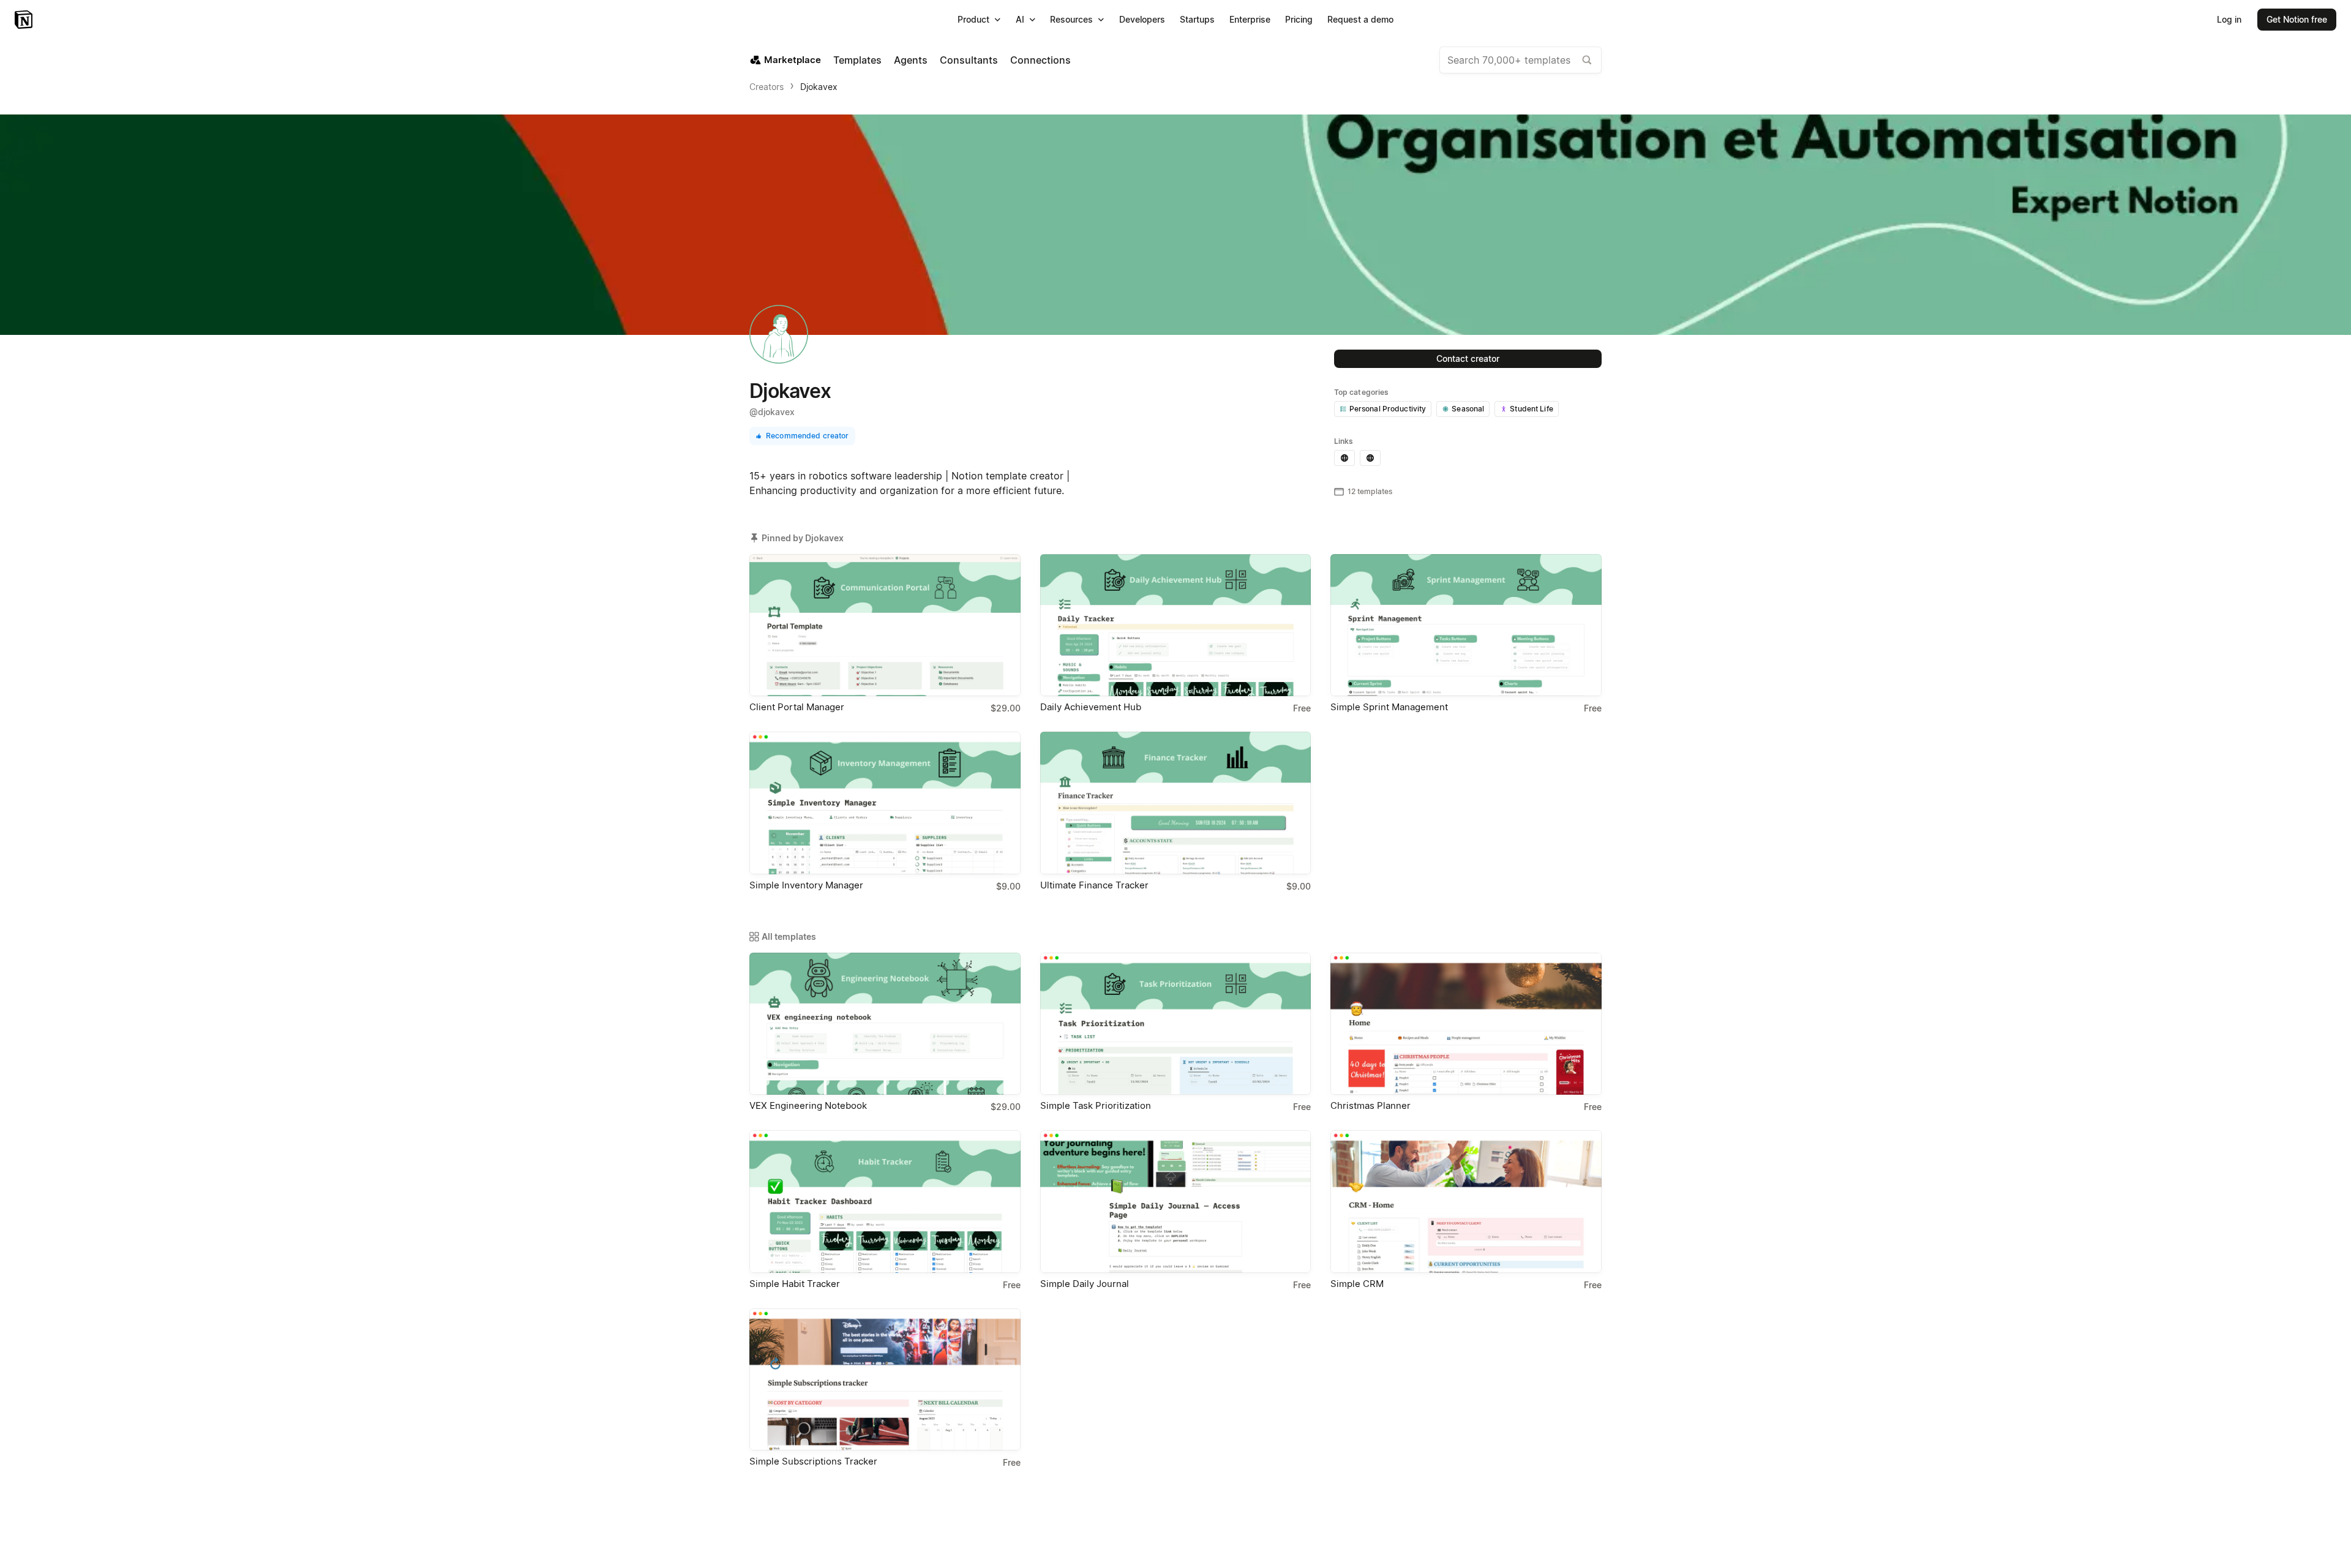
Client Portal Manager (797, 707)
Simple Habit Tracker (795, 1284)
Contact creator (1468, 358)
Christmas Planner (1370, 1105)
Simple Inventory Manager (806, 885)
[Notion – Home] (25, 20)
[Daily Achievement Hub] (1176, 625)
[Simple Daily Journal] (1176, 1201)
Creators (767, 87)
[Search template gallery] (1587, 60)
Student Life (1532, 409)
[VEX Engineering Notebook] (885, 1024)
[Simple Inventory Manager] (885, 803)
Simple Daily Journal (1085, 1284)
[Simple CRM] (1466, 1201)
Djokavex (819, 87)
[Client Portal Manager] (885, 625)
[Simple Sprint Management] (1466, 625)
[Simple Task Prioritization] (1176, 1024)
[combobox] (1520, 60)
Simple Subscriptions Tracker (813, 1461)
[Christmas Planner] (1466, 1024)
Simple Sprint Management (1389, 707)
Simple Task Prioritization (1096, 1105)
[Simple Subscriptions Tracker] (885, 1379)
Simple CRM (1357, 1284)
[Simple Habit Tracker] (885, 1201)
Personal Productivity (1388, 409)
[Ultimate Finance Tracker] (1176, 803)
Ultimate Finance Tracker (1094, 885)
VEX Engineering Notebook (808, 1105)
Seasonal (1468, 409)
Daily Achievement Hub (1091, 707)
